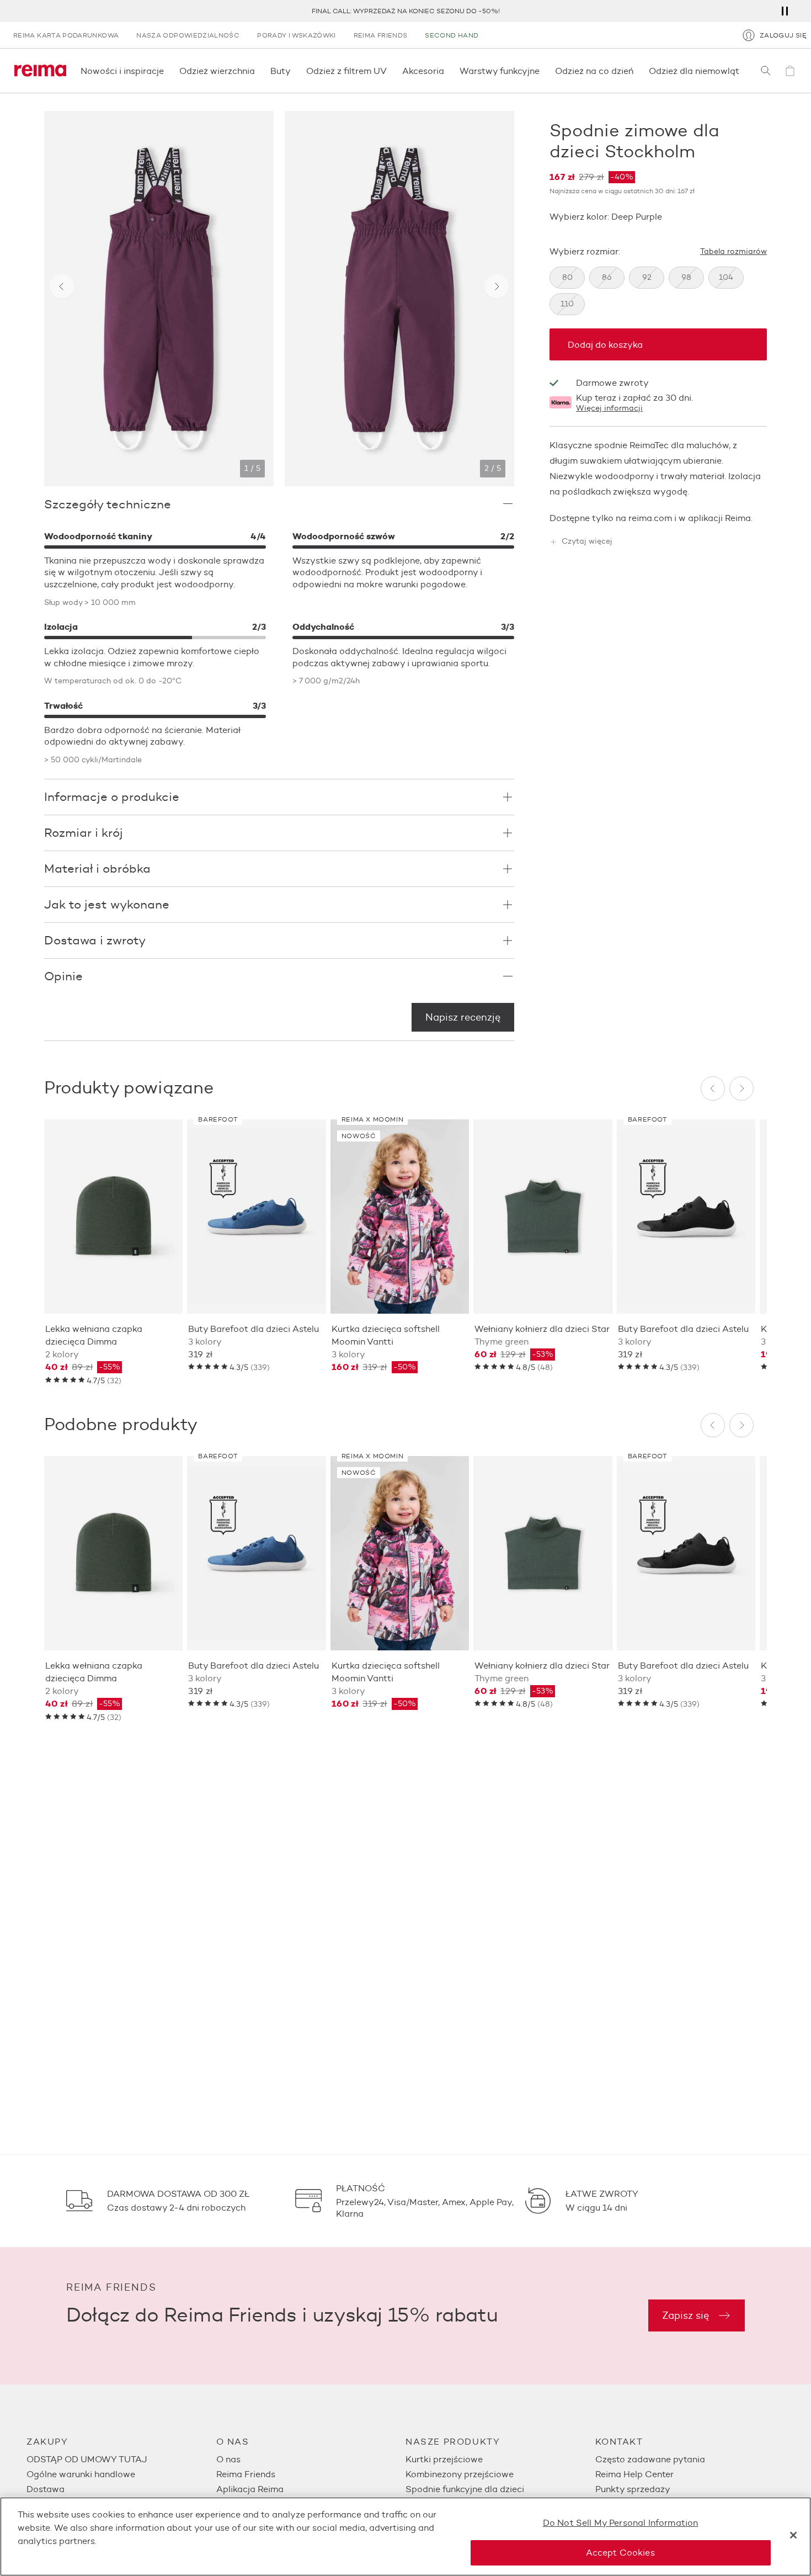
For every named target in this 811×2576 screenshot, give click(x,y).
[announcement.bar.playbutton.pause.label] (785, 11)
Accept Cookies (620, 2553)
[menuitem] (121, 2459)
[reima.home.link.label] (40, 71)
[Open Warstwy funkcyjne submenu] (543, 71)
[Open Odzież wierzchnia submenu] (258, 71)
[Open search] (766, 71)
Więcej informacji (609, 409)
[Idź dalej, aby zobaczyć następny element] (497, 286)
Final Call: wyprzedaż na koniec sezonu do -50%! (406, 11)
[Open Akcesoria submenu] (447, 71)
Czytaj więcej (587, 542)
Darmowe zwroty (612, 383)
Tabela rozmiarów (733, 252)
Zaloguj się (783, 35)
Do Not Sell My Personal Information (621, 2523)
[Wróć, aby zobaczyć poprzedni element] (62, 286)
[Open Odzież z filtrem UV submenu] (390, 71)
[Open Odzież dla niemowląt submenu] (743, 71)
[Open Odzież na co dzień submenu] (637, 71)
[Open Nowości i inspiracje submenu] (167, 71)
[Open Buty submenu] (294, 71)
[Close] (793, 2535)
